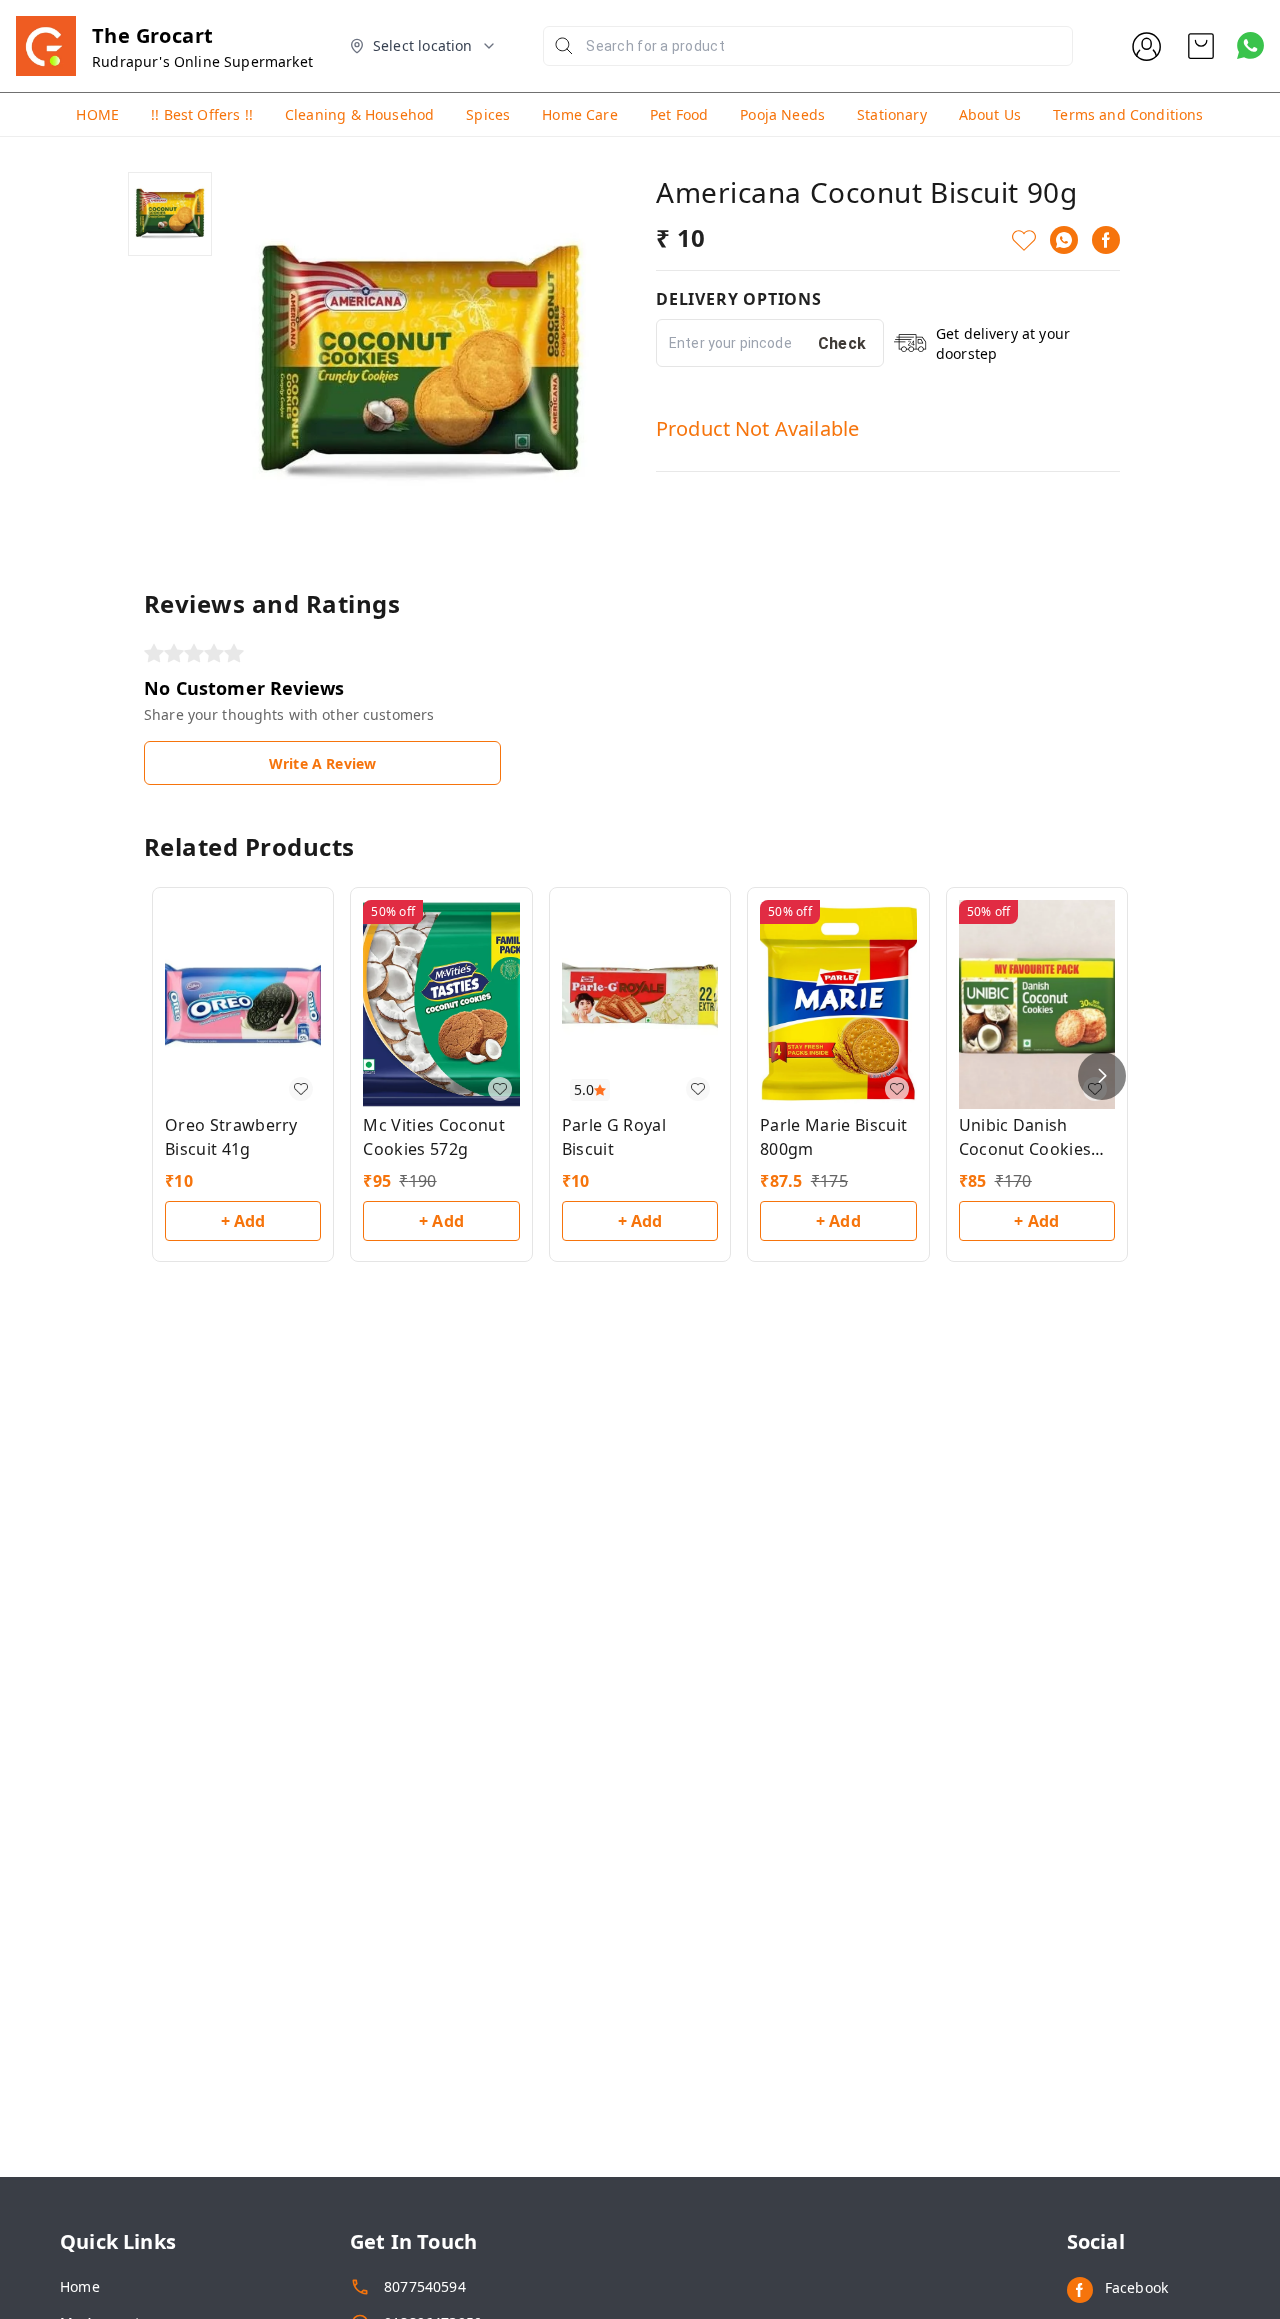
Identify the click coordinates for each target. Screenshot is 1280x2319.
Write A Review (322, 763)
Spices (488, 114)
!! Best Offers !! (202, 114)
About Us (990, 114)
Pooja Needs (782, 114)
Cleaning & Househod (359, 114)
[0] (1201, 46)
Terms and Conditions (1128, 114)
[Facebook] (1106, 240)
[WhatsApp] (1064, 240)
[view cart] (1201, 46)
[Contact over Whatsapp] (1250, 45)
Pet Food (679, 114)
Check (842, 343)
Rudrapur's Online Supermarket (202, 61)
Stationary (892, 114)
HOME (97, 114)
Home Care (580, 114)
